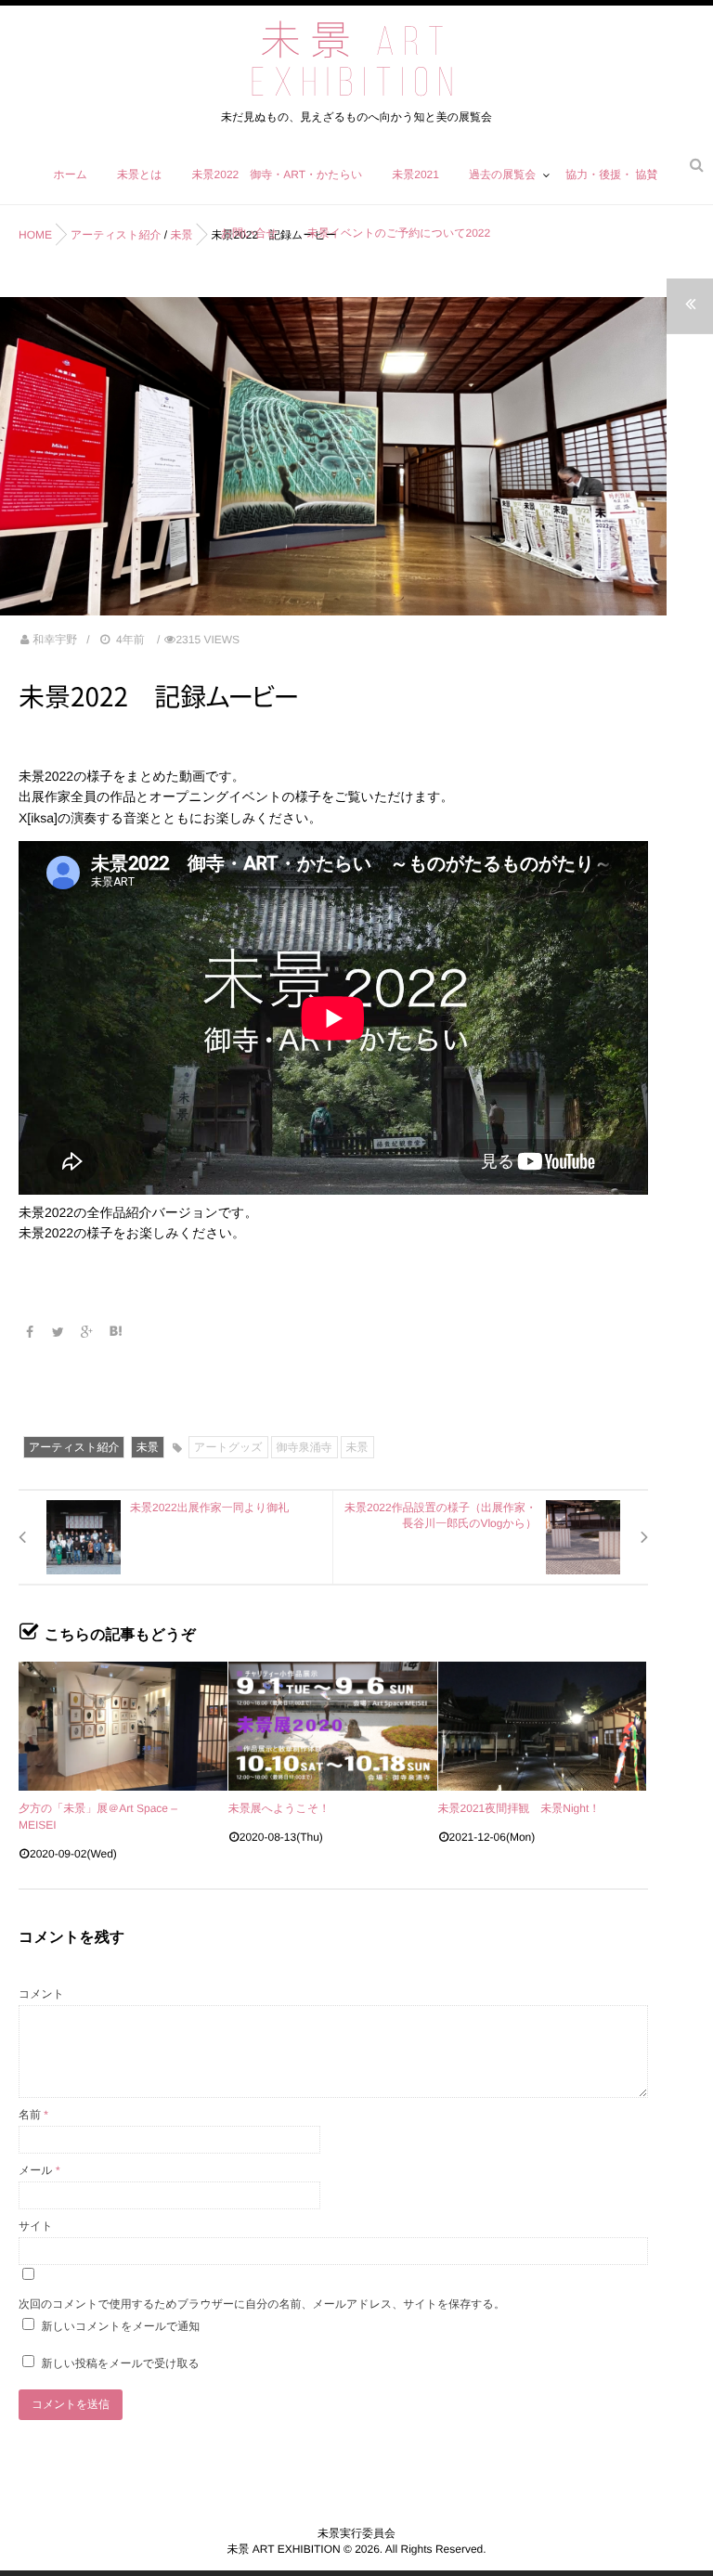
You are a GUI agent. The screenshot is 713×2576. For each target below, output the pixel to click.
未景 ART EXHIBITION (356, 65)
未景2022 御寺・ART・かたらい (278, 175)
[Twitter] (60, 1332)
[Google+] (89, 1332)
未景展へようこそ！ (279, 1808)
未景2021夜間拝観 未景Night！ (519, 1808)
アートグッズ (228, 1447)
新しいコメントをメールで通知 (120, 2326)
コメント (41, 1994)
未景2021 (415, 175)
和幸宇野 (55, 640)
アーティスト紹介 (74, 1447)
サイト (36, 2226)
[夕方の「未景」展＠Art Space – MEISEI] (123, 1726)
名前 (33, 2115)
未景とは (140, 175)
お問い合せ (249, 233)
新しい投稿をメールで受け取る (120, 2363)
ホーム (70, 175)
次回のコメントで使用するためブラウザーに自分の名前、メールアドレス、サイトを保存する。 (262, 2304)
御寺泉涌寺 (305, 1447)
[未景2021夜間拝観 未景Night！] (543, 1726)
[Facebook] (31, 1332)
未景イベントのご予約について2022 (399, 233)
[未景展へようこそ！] (333, 1726)
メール (39, 2170)
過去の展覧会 (502, 175)
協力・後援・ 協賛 (611, 175)
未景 (148, 1447)
